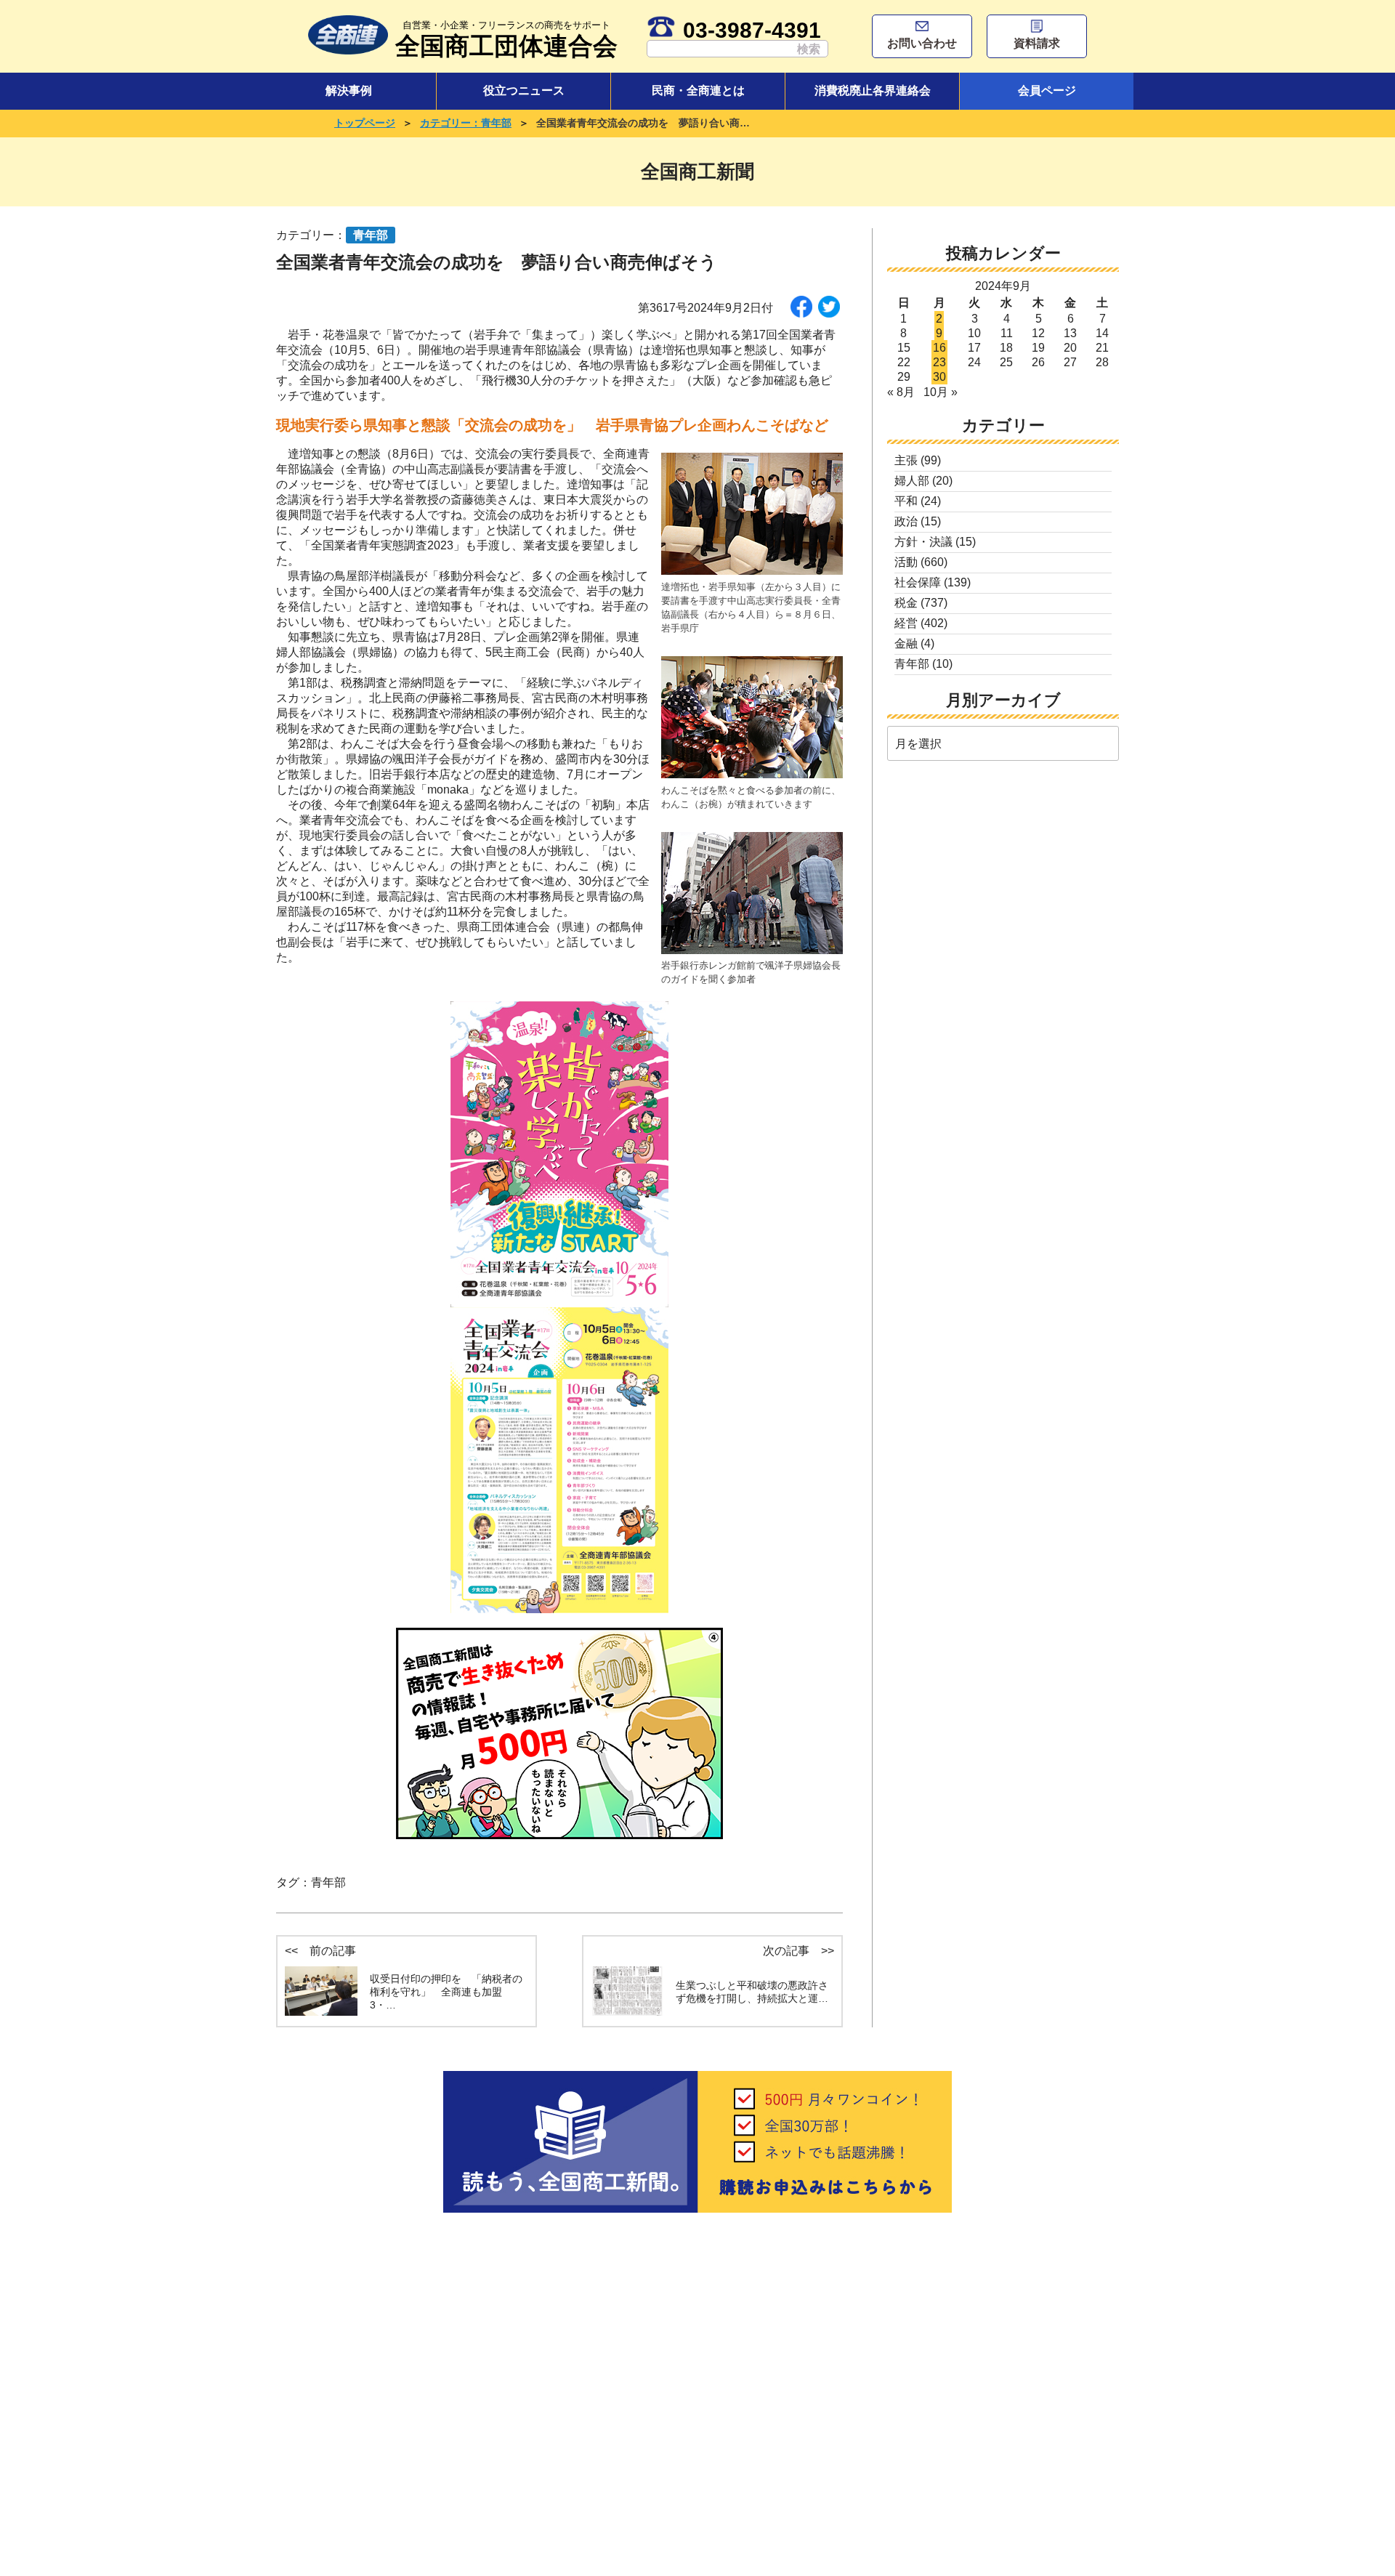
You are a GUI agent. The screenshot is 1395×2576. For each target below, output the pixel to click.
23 (939, 362)
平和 (906, 501)
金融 (906, 643)
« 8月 (901, 392)
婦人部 (912, 481)
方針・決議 (923, 542)
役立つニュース (524, 90)
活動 (906, 562)
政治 (906, 521)
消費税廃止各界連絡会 (873, 90)
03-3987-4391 (752, 30)
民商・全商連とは (698, 90)
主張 (906, 460)
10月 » (941, 392)
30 (939, 377)
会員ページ (1047, 90)
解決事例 (349, 90)
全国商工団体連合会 (506, 40)
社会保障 (918, 582)
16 (939, 348)
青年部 (328, 1882)
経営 (906, 623)
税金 (906, 603)
